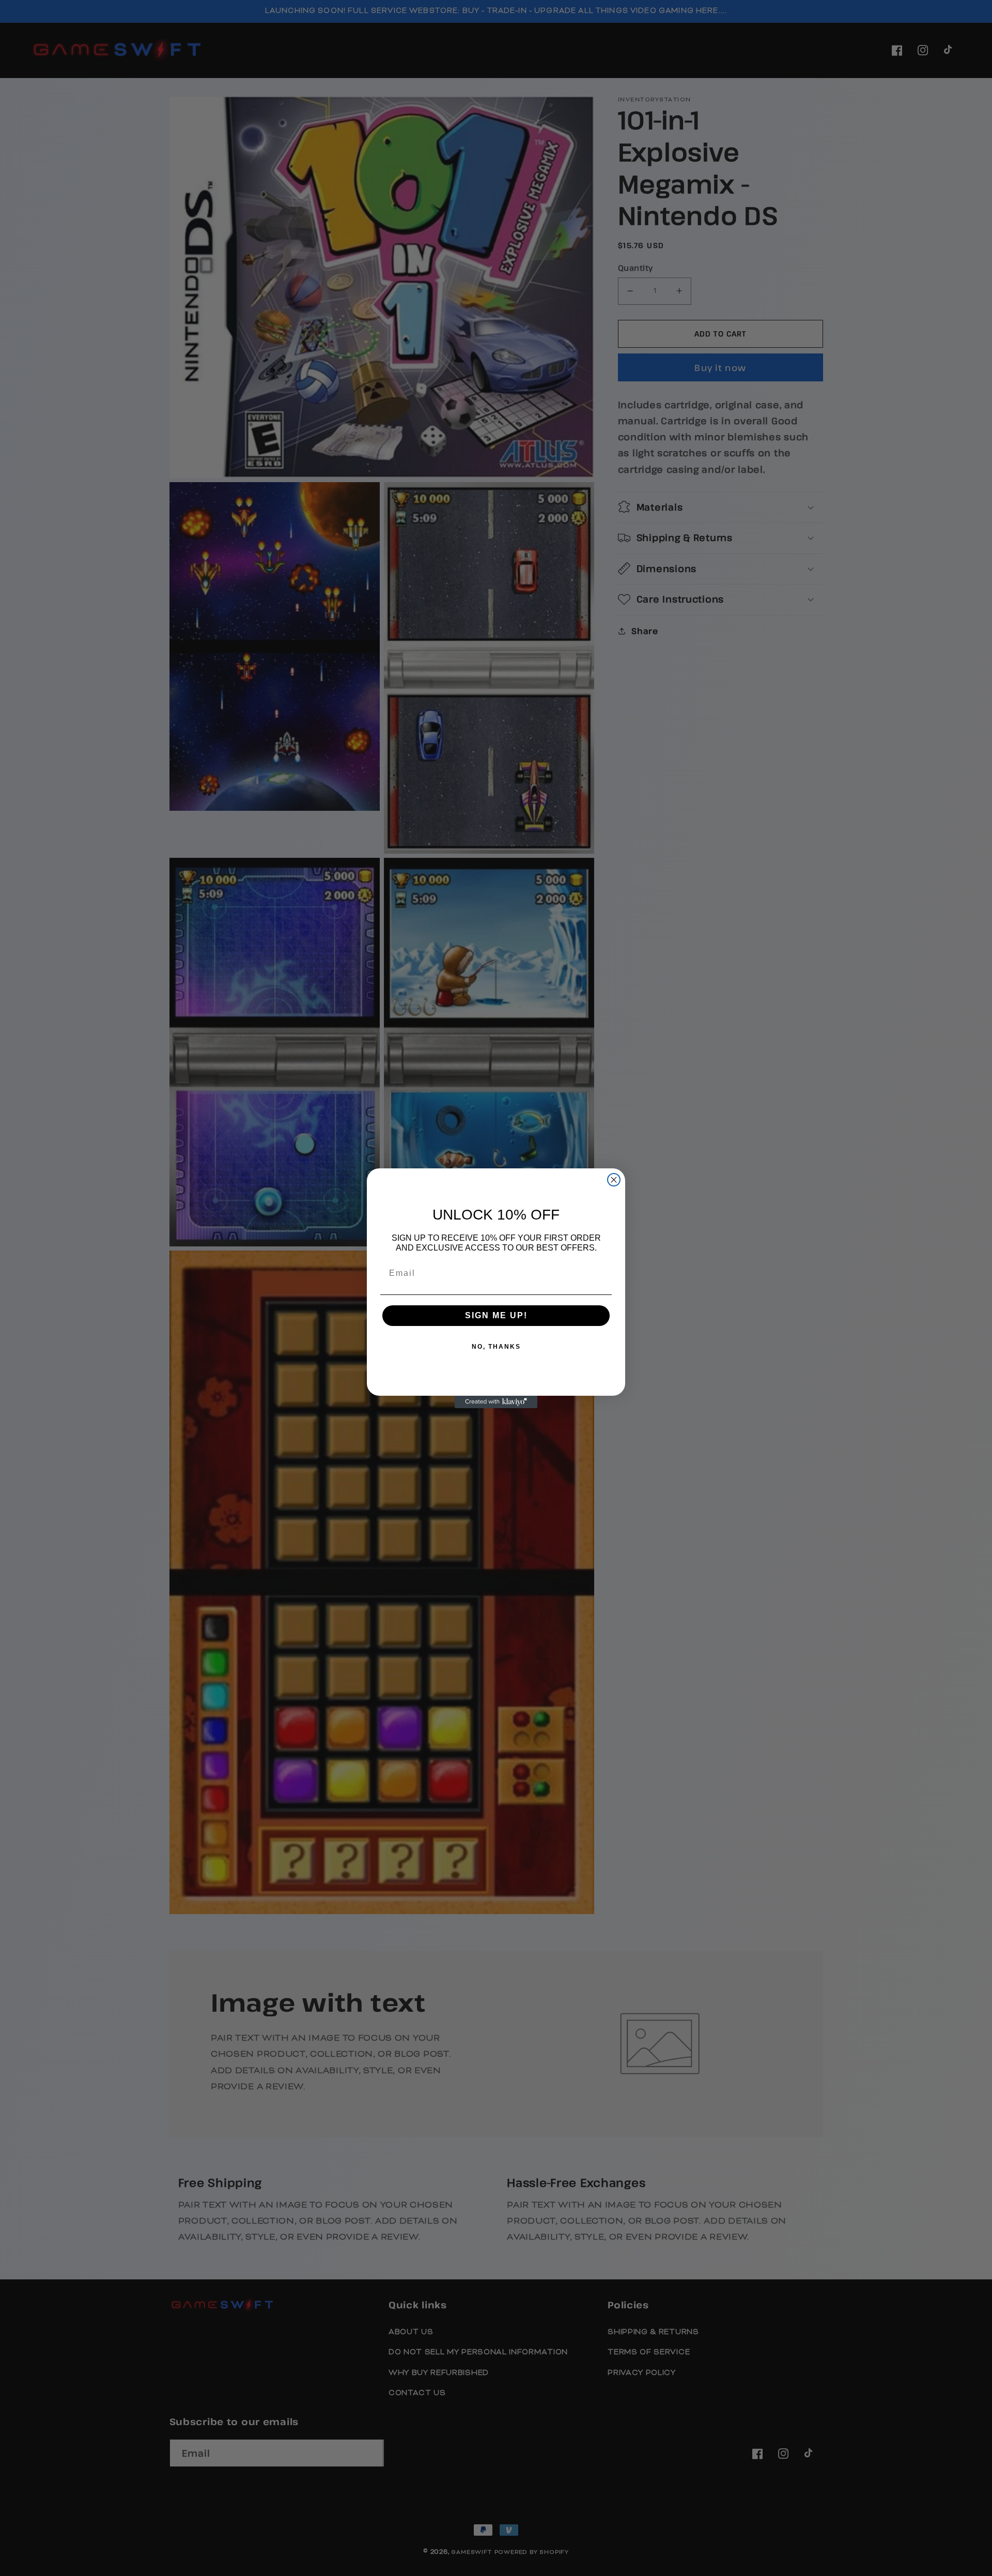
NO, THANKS (496, 1347)
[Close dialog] (614, 1180)
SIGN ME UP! (496, 1315)
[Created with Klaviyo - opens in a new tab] (496, 1402)
